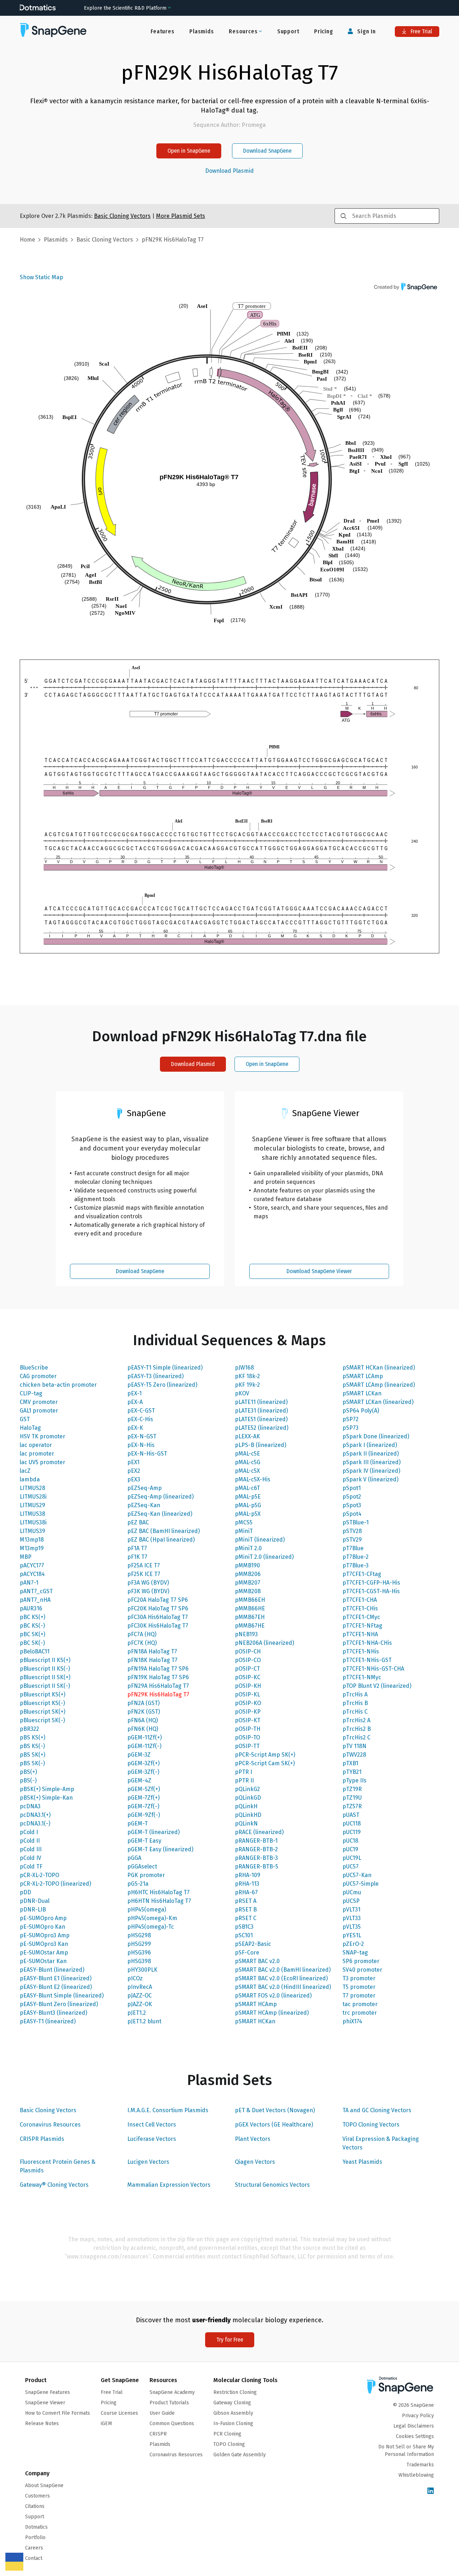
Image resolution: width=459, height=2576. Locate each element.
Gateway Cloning (232, 2403)
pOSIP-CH (248, 1651)
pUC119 (352, 1832)
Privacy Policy (418, 2416)
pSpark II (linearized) (371, 1454)
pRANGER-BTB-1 (256, 1841)
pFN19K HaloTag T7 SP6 (158, 1677)
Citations (35, 2506)
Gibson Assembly (233, 2413)
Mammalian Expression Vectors (169, 2185)
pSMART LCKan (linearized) (378, 1402)
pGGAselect (142, 1866)
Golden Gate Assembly (240, 2455)
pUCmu (352, 1892)
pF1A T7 (137, 1548)
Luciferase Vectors (152, 2139)
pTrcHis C (355, 1712)
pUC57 (351, 1866)
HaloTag (30, 1428)
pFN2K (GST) (144, 1712)
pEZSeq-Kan (144, 1505)
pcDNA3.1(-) (35, 1823)
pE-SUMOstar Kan (43, 1961)
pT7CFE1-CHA (360, 1600)
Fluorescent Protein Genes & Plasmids (58, 2166)
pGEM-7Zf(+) (143, 1798)
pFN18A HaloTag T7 (152, 1651)
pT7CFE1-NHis (361, 1651)
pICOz (135, 1978)
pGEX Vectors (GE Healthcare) (274, 2125)
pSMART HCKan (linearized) (379, 1368)
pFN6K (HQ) (143, 1729)
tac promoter (360, 2004)
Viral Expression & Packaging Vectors (381, 2143)
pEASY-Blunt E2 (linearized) (56, 1987)
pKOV (242, 1393)
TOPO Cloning (229, 2444)
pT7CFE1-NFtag (362, 1626)
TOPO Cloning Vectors (371, 2125)
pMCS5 (244, 1522)
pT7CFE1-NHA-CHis (367, 1643)
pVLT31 (351, 1910)
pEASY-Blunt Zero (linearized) (59, 2004)
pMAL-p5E (248, 1497)
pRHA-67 (246, 1892)
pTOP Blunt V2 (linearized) (377, 1686)
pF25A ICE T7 (144, 1565)
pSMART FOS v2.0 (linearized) (273, 1996)
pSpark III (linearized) (372, 1462)
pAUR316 (31, 1608)
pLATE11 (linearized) (261, 1402)
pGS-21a (138, 1884)
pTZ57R (352, 1806)
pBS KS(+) (32, 1737)
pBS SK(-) (32, 1763)
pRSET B (246, 1910)
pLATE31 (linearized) (261, 1411)
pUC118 (352, 1823)
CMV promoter (39, 1402)
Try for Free (230, 2340)
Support (288, 31)
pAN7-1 (29, 1583)
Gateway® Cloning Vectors (54, 2185)
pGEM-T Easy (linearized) (160, 1849)
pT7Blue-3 (356, 1565)
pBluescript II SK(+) (45, 1677)
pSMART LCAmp (363, 1376)
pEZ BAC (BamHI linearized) (164, 1531)
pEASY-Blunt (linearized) (52, 1970)
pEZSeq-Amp (145, 1488)
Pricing (324, 31)
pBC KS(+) (32, 1617)
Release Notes (42, 2423)
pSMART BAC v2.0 (257, 1961)
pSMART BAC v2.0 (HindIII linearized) (283, 1987)
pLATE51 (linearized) (261, 1419)
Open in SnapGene (189, 151)
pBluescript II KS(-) (45, 1669)
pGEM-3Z (139, 1755)
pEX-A (135, 1402)
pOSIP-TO (247, 1737)
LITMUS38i (33, 1522)
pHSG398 (139, 1961)
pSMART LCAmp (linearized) (379, 1385)
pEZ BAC (138, 1522)
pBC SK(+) (32, 1634)
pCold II (30, 1841)
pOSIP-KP (248, 1712)
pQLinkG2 (247, 1789)
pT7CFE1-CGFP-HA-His (371, 1583)
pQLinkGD (248, 1798)
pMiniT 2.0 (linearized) (264, 1557)
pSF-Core (247, 1953)
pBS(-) (28, 1780)
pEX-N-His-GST (147, 1454)
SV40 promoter (362, 1970)
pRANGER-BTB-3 (256, 1858)
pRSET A (246, 1901)
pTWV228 (354, 1755)
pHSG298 (139, 1935)
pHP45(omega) (147, 1910)
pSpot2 (352, 1497)
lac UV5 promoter (42, 1462)
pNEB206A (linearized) (264, 1643)
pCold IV (30, 1858)
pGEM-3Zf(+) (143, 1763)
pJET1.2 (137, 2013)
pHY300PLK (142, 1970)
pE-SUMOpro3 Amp (45, 1935)
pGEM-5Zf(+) (144, 1789)
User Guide (162, 2413)
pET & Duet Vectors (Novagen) (275, 2110)
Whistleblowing (416, 2475)
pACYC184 (32, 1574)
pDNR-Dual (35, 1901)
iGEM (106, 2423)
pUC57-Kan (357, 1875)
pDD (25, 1892)
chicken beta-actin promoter (58, 1385)
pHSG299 (139, 1944)
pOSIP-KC (248, 1677)
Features (162, 31)
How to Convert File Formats (58, 2413)
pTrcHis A (355, 1694)
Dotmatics (36, 2527)
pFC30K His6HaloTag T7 (158, 1626)
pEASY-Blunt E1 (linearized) (56, 1978)
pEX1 (133, 1462)
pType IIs (354, 1780)
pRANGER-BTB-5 (257, 1866)
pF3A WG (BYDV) (148, 1583)
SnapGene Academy (172, 2392)
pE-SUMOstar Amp (44, 1953)
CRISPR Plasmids (42, 2139)
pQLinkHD (248, 1815)
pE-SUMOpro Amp (43, 1918)
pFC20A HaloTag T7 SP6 (158, 1600)
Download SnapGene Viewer (319, 1271)
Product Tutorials (169, 2403)
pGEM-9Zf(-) (144, 1815)
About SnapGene (44, 2485)
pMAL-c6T (247, 1488)
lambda (30, 1479)
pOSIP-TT (247, 1746)
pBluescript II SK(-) (45, 1686)
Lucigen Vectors (148, 2162)
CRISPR (158, 2434)
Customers (37, 2496)
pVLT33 (352, 1918)
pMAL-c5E (247, 1454)
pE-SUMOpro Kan (42, 1927)
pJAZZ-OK (140, 2004)
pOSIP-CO (248, 1660)
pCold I (29, 1832)
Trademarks (420, 2465)
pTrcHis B (355, 1703)
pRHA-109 (248, 1875)
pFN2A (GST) (143, 1703)
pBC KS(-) (32, 1626)
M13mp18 (32, 1540)
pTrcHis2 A (356, 1720)
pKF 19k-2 (247, 1385)
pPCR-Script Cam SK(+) (265, 1763)
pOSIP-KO (248, 1703)
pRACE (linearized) (259, 1832)
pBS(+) (28, 1772)
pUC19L (352, 1858)
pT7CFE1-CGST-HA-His (371, 1591)
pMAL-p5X (248, 1514)
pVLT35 (352, 1927)
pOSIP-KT (248, 1720)
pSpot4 (352, 1514)
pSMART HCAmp (256, 2004)
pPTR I (243, 1772)
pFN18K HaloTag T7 (152, 1660)
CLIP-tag (31, 1393)
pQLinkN (246, 1823)
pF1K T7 (137, 1557)
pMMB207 (248, 1583)
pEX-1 (134, 1393)
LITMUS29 (32, 1505)
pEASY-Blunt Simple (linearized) (62, 1996)
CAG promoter (38, 1376)
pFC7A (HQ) (142, 1634)
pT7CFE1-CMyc (361, 1617)
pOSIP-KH (248, 1686)
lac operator (36, 1445)
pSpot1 (352, 1488)
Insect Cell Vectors (152, 2125)
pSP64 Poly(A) (361, 1411)
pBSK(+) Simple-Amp (47, 1789)
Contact (34, 2558)
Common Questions (172, 2423)
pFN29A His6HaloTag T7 (158, 1686)
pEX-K (135, 1428)
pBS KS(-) (32, 1746)
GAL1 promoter (39, 1411)
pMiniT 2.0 (248, 1548)
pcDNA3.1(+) (35, 1815)
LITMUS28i (33, 1497)
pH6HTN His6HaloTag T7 (159, 1901)
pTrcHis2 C (356, 1737)
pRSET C (246, 1918)
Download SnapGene (267, 151)
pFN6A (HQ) (143, 1720)
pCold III (31, 1849)
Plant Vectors (253, 2139)
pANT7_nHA (35, 1600)
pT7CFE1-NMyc (362, 1677)
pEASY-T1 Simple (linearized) (165, 1368)
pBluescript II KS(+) (45, 1660)
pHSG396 (139, 1953)
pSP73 (351, 1428)
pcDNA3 (30, 1806)
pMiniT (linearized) (260, 1540)
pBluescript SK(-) (42, 1720)
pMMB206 (248, 1574)
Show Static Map (41, 277)
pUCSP (351, 1901)
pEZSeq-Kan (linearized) (160, 1514)
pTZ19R (352, 1789)
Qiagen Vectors (255, 2162)
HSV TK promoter (42, 1436)
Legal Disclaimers (414, 2426)
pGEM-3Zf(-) (143, 1772)
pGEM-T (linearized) (153, 1832)
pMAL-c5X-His (253, 1479)
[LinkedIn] (431, 2491)
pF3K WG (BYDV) (148, 1591)
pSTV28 (352, 1531)
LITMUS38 (32, 1514)
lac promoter (37, 1454)
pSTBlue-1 (356, 1522)
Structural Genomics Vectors (272, 2185)
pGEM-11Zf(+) (145, 1737)
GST (25, 1419)
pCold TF (31, 1866)
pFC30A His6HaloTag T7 (158, 1617)
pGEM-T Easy (144, 1841)
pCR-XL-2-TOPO (39, 1875)
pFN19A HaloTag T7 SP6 (158, 1669)
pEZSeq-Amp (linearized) (160, 1497)
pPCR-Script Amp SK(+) (265, 1755)
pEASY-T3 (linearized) (155, 1376)
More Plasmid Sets (181, 216)
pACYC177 (32, 1565)
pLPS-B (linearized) (261, 1445)
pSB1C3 (244, 1927)
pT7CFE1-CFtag (362, 1574)
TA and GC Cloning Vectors (377, 2110)
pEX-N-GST (142, 1436)
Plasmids (202, 31)
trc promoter (360, 2013)
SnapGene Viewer (45, 2403)
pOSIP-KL (247, 1694)
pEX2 (134, 1471)
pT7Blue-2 (356, 1557)
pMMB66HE (250, 1608)
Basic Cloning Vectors (48, 2110)
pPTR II (244, 1780)
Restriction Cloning (235, 2392)
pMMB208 (248, 1591)
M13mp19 (32, 1548)
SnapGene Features (48, 2392)
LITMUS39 (32, 1531)
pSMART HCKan (255, 2021)
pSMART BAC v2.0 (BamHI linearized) (283, 1970)
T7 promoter (359, 1996)
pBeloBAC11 (35, 1651)
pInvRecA (140, 1987)
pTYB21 (352, 1772)
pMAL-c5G (248, 1462)
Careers (34, 2548)
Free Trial (421, 31)
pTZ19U (352, 1798)
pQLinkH (246, 1806)
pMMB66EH (250, 1600)
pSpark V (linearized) (370, 1479)
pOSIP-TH (248, 1729)
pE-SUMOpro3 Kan (44, 1944)
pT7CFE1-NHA (360, 1634)
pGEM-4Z (139, 1780)
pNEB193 (246, 1634)
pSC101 (244, 1935)
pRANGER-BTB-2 (256, 1849)
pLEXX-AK (247, 1436)
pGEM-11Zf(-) (144, 1746)
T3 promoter (359, 1978)
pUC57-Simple (361, 1884)
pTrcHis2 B (357, 1729)
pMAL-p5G (248, 1505)
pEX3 (134, 1479)
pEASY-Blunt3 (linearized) (53, 2013)
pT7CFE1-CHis (360, 1608)
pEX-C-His (140, 1419)
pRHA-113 (247, 1884)
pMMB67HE (250, 1626)
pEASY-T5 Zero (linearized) (162, 1385)
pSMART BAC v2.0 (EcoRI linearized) (281, 1978)
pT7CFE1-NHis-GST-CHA (373, 1669)
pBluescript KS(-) (42, 1703)
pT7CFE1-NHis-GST (367, 1660)
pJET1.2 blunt (144, 2021)
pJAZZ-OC (139, 1996)
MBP (26, 1557)
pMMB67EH (250, 1617)
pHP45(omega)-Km (152, 1918)
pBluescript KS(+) (42, 1694)
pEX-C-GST (141, 1411)
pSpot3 (352, 1505)
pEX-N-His (141, 1445)
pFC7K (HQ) (142, 1643)
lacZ (25, 1471)
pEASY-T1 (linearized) (48, 2021)
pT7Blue (353, 1548)
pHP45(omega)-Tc (151, 1927)
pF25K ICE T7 (144, 1574)
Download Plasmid (229, 171)
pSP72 (351, 1419)
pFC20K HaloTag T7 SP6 (158, 1608)
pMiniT (244, 1531)
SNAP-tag (355, 1953)
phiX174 (352, 2021)
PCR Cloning (227, 2434)
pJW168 (244, 1368)
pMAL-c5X (247, 1471)
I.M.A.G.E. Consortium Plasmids (168, 2110)
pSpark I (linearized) (370, 1445)
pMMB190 (247, 1565)
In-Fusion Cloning (233, 2423)
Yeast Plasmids (362, 2162)
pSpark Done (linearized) (376, 1436)
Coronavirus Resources (50, 2125)
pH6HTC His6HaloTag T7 (158, 1892)
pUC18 (350, 1841)
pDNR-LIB (33, 1910)
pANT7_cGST (36, 1591)
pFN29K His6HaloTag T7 (158, 1694)
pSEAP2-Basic (253, 1944)
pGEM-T (138, 1823)
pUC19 (350, 1849)
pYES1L (352, 1935)
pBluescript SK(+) (42, 1712)
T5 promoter (359, 1987)
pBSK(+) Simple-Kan (46, 1798)
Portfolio (35, 2537)
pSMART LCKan (362, 1393)
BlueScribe (34, 1368)
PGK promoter (146, 1875)
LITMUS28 (32, 1488)
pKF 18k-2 (247, 1376)
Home (27, 240)
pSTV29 (352, 1540)
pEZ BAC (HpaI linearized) (161, 1540)
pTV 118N (354, 1746)
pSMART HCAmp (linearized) (272, 2013)
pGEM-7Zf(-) (143, 1806)
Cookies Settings (415, 2436)
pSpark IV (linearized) (371, 1471)
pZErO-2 (353, 1944)
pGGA (134, 1858)
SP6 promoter (361, 1961)
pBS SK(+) (32, 1755)
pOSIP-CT (247, 1669)
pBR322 (29, 1729)
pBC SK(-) (32, 1643)
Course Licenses (119, 2413)
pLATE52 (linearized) (262, 1428)
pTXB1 (350, 1763)
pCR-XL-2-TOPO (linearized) (55, 1884)
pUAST (351, 1815)
